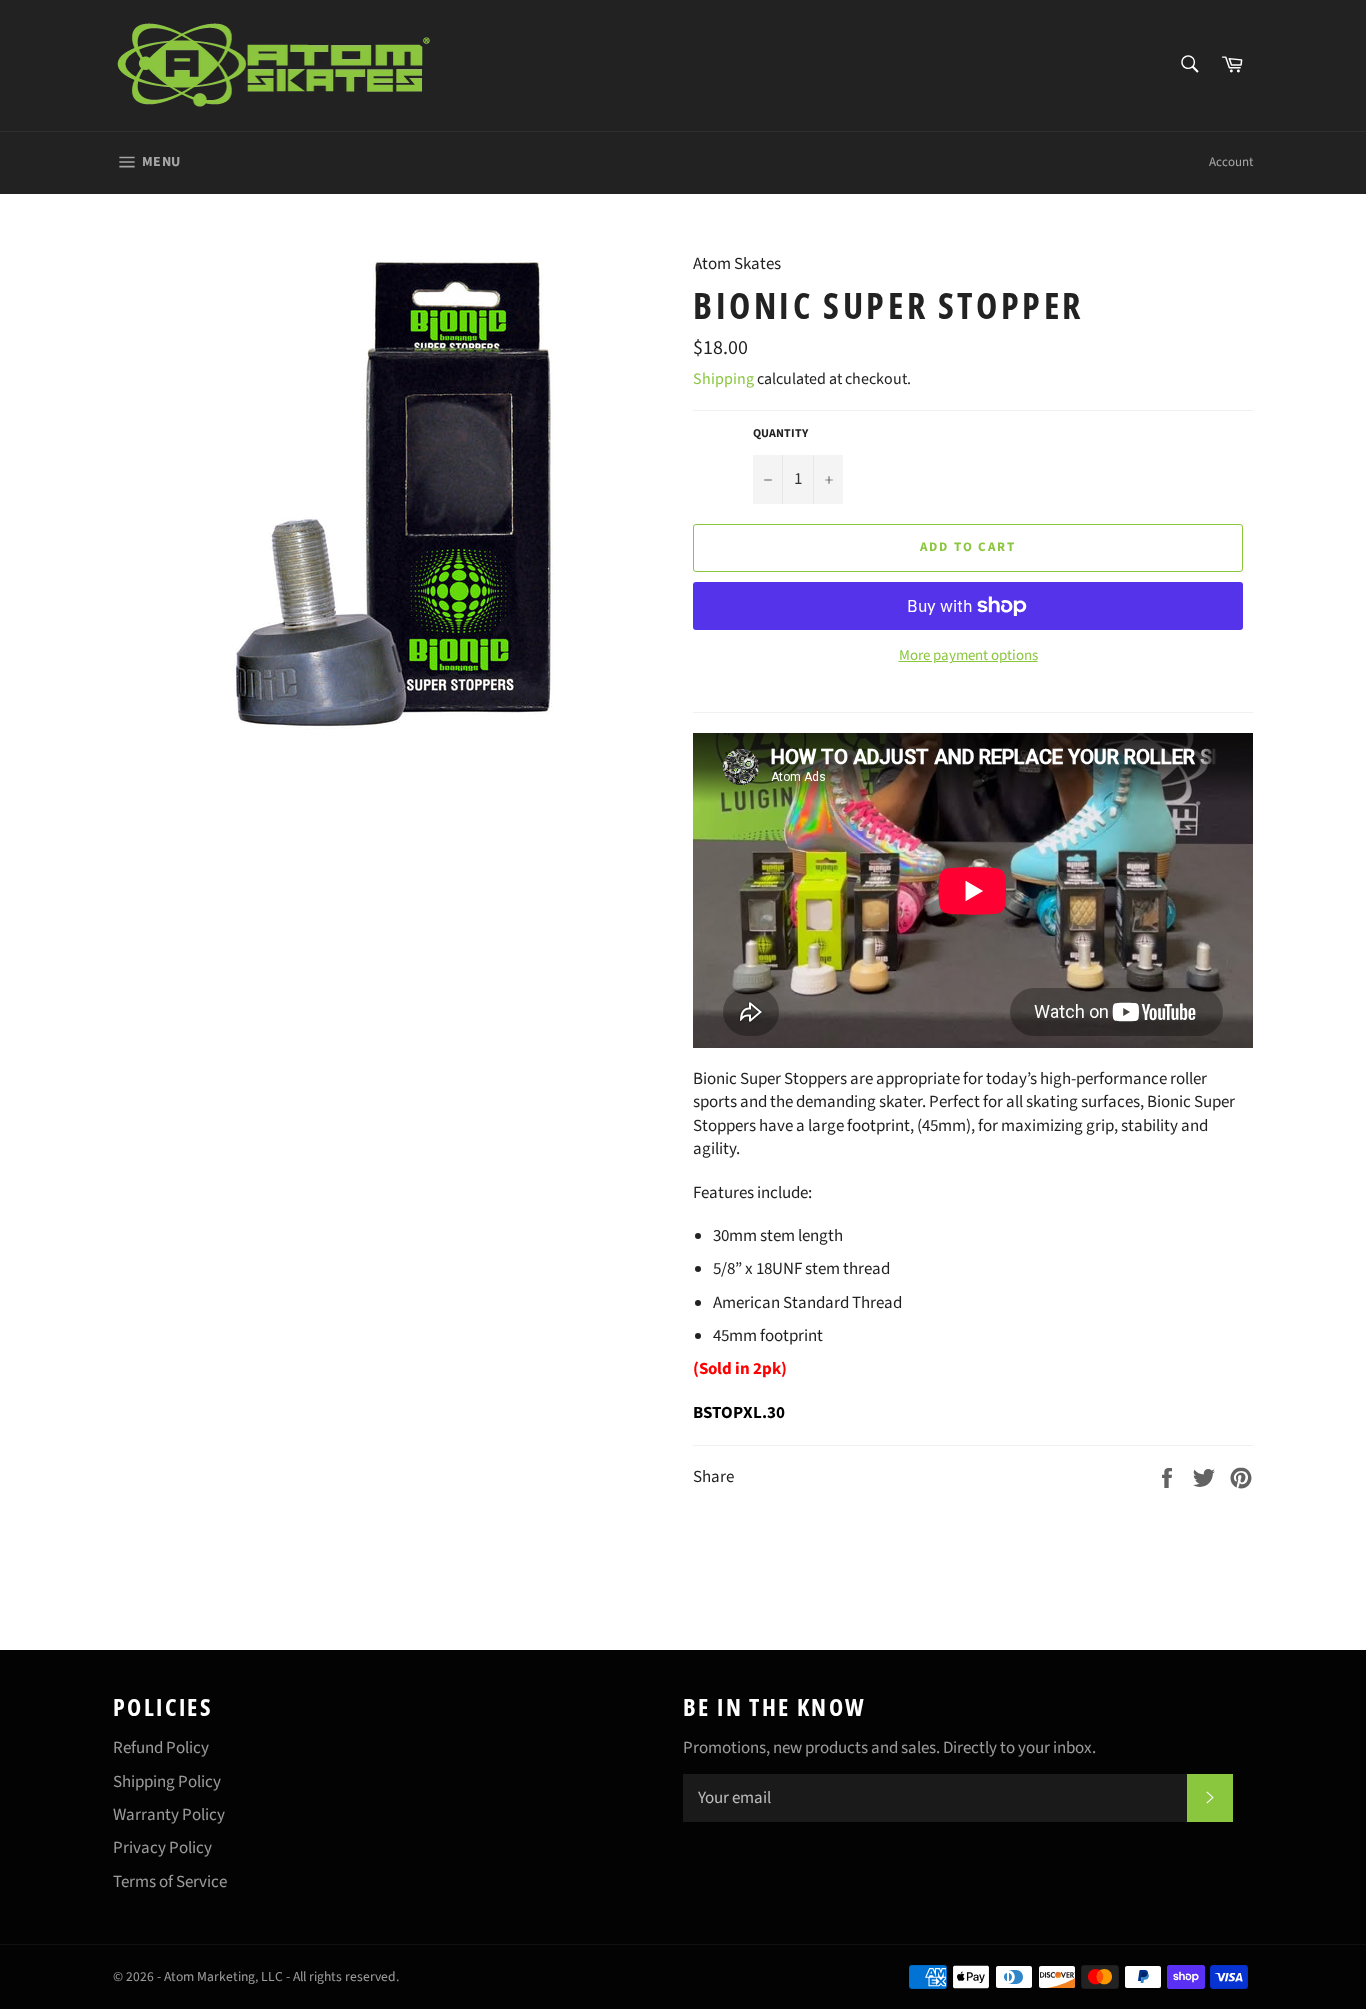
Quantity (780, 434)
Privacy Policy (162, 1848)
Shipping (723, 379)
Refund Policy (161, 1748)
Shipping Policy (167, 1782)
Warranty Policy (169, 1815)
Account (1231, 162)
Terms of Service (170, 1882)
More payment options (968, 656)
